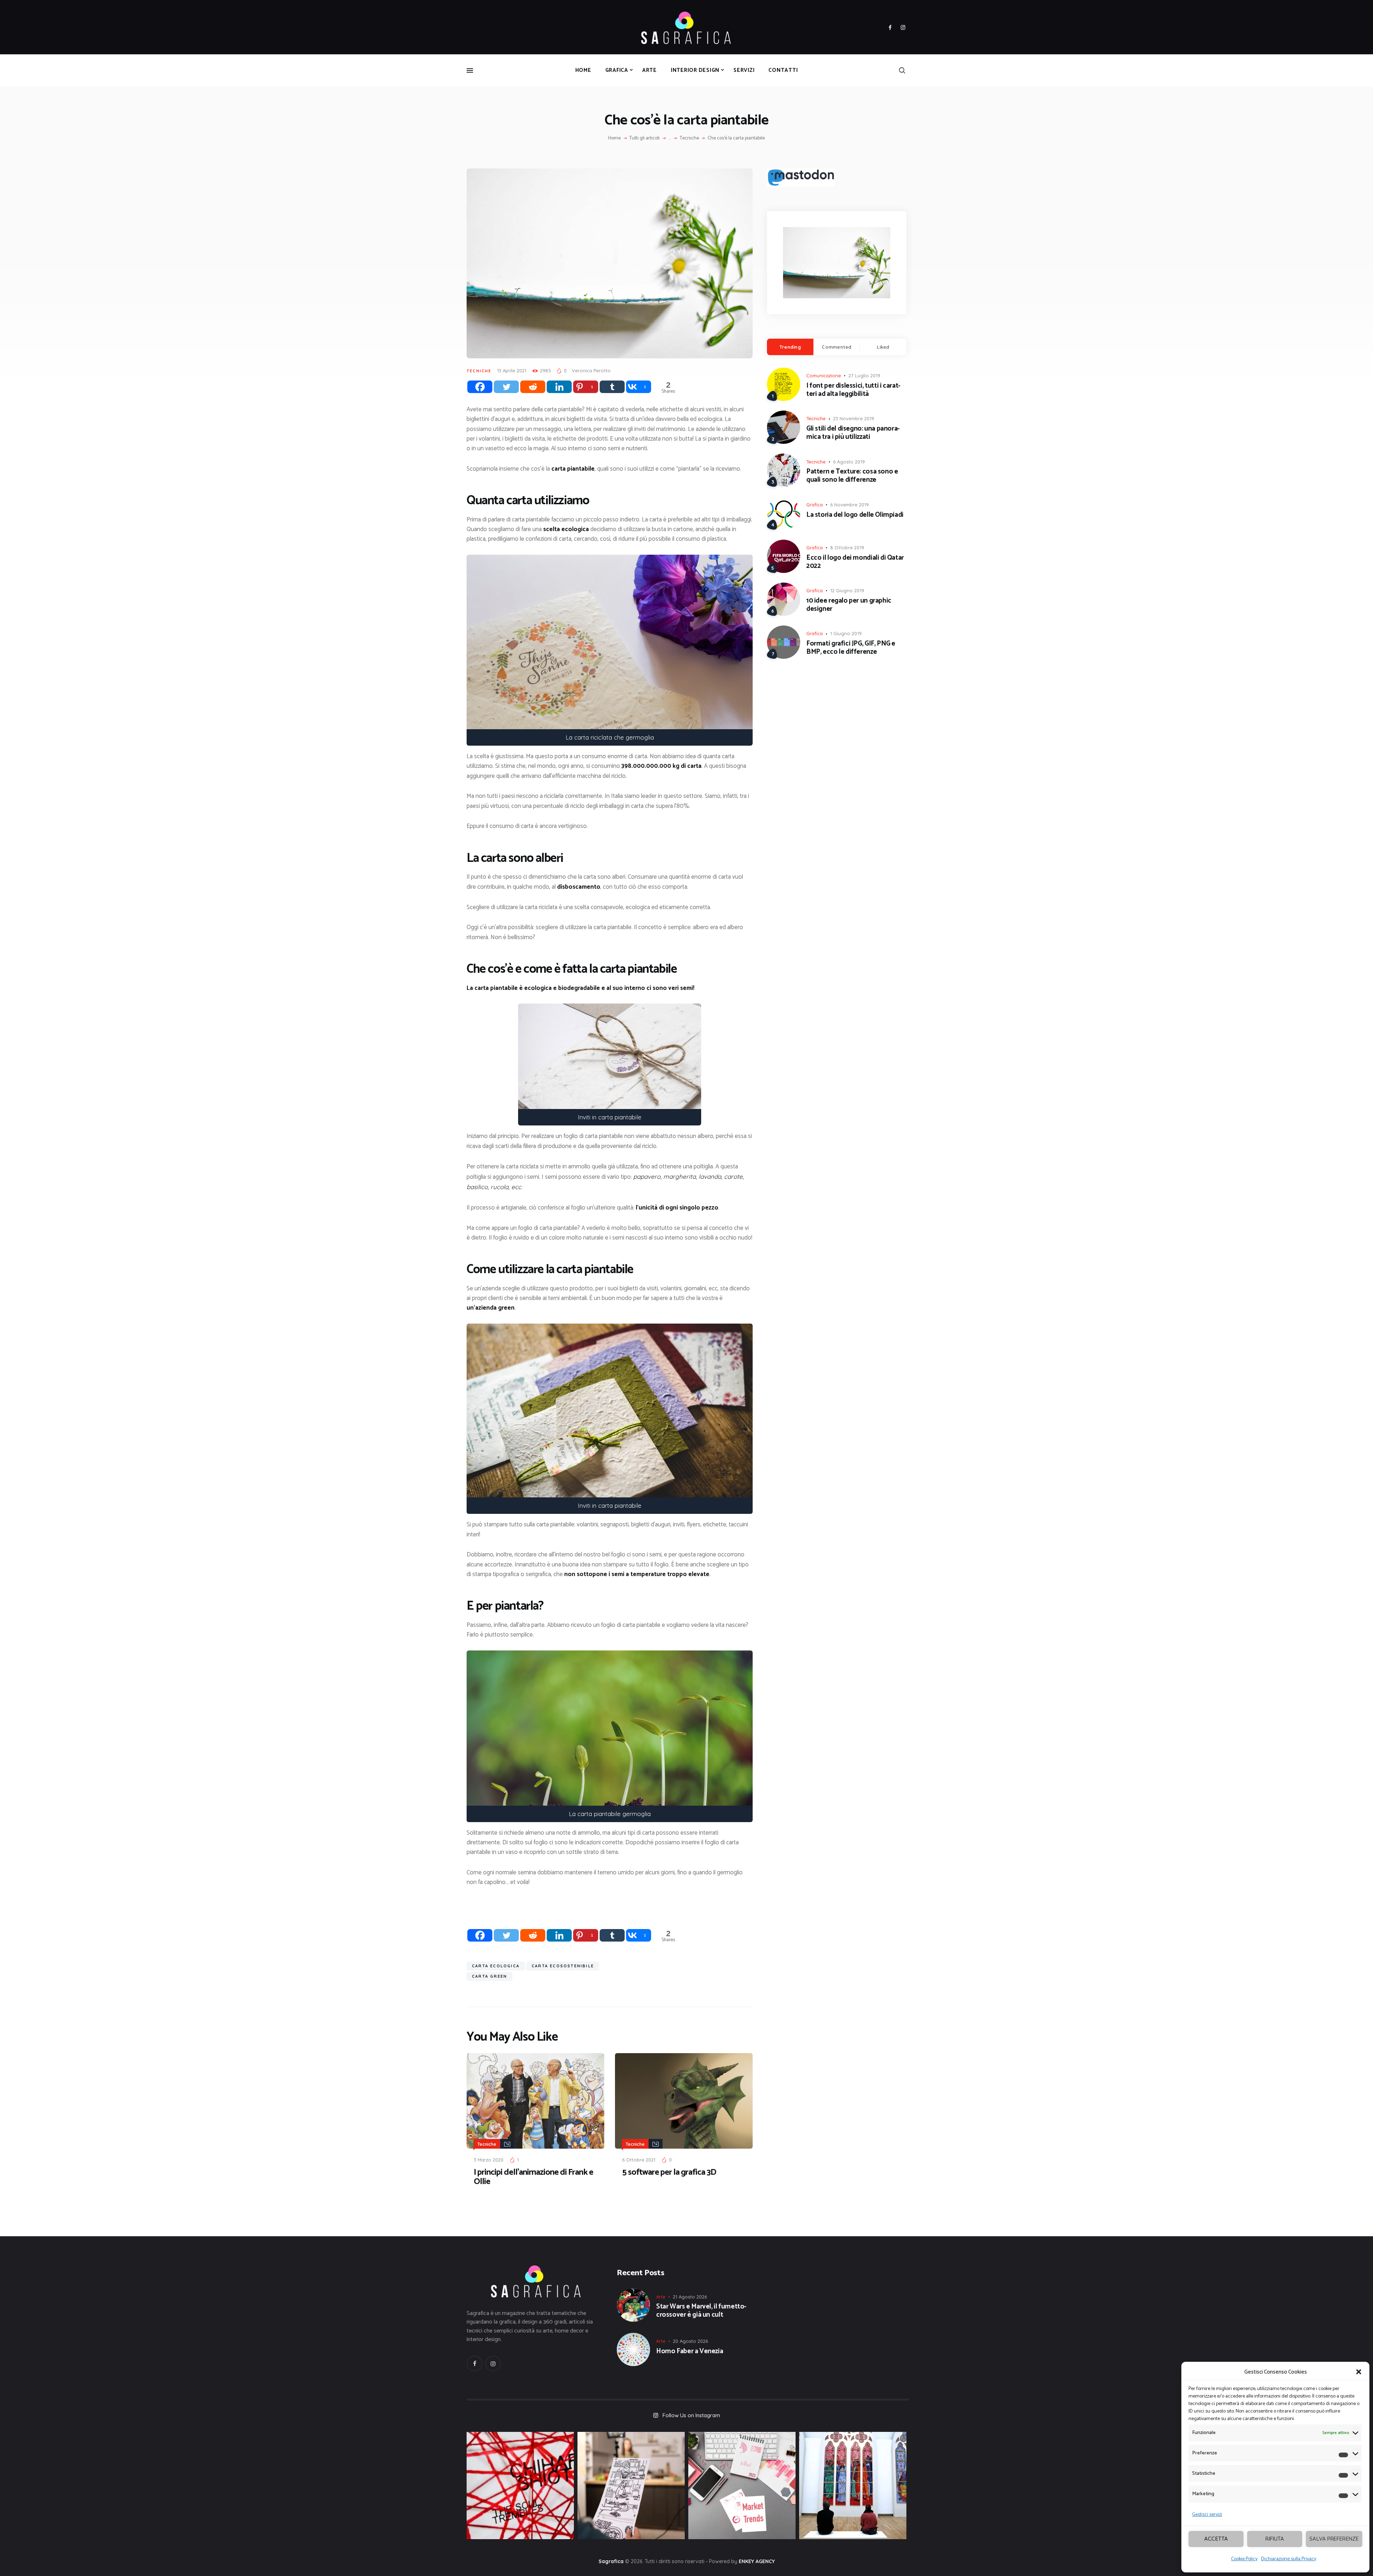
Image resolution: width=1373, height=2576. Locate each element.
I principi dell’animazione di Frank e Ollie (533, 2177)
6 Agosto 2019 (849, 462)
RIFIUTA (1275, 2539)
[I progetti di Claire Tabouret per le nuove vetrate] (853, 2486)
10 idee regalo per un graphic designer (849, 605)
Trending (790, 347)
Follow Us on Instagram (691, 2415)
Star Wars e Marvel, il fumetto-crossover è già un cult (701, 2311)
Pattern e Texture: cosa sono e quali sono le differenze (852, 476)
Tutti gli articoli (644, 138)
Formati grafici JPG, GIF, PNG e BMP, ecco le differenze (851, 648)
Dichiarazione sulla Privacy (1289, 2559)
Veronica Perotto (591, 371)
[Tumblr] (612, 387)
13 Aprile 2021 (512, 371)
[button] (1359, 2372)
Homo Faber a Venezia (690, 2352)
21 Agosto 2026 (690, 2297)
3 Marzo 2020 (489, 2160)
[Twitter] (506, 387)
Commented (836, 347)
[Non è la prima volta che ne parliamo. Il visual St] (631, 2486)
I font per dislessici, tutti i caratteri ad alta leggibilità (853, 390)
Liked (883, 347)
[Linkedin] (559, 387)
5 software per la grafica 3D (669, 2173)
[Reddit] (533, 387)
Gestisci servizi (1207, 2515)
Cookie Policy (1244, 2559)
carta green (489, 1976)
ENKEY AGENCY (757, 2561)
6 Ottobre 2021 (639, 2160)
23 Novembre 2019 (854, 418)
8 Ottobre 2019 (847, 548)
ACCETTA (1216, 2539)
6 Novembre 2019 (850, 505)
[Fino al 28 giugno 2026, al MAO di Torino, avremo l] (520, 2486)
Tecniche (689, 138)
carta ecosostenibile (563, 1966)
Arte (661, 2297)
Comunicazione (824, 376)
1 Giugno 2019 (846, 633)
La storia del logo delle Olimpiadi (855, 515)
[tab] (790, 347)
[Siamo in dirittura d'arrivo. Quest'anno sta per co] (742, 2486)
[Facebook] (480, 387)
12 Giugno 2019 (847, 590)
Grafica (815, 505)
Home (614, 138)
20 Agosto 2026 (690, 2341)
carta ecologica (496, 1966)
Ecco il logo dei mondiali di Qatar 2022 (855, 562)
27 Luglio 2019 (864, 376)
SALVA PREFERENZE (1334, 2539)
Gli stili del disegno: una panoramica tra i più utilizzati (853, 433)
